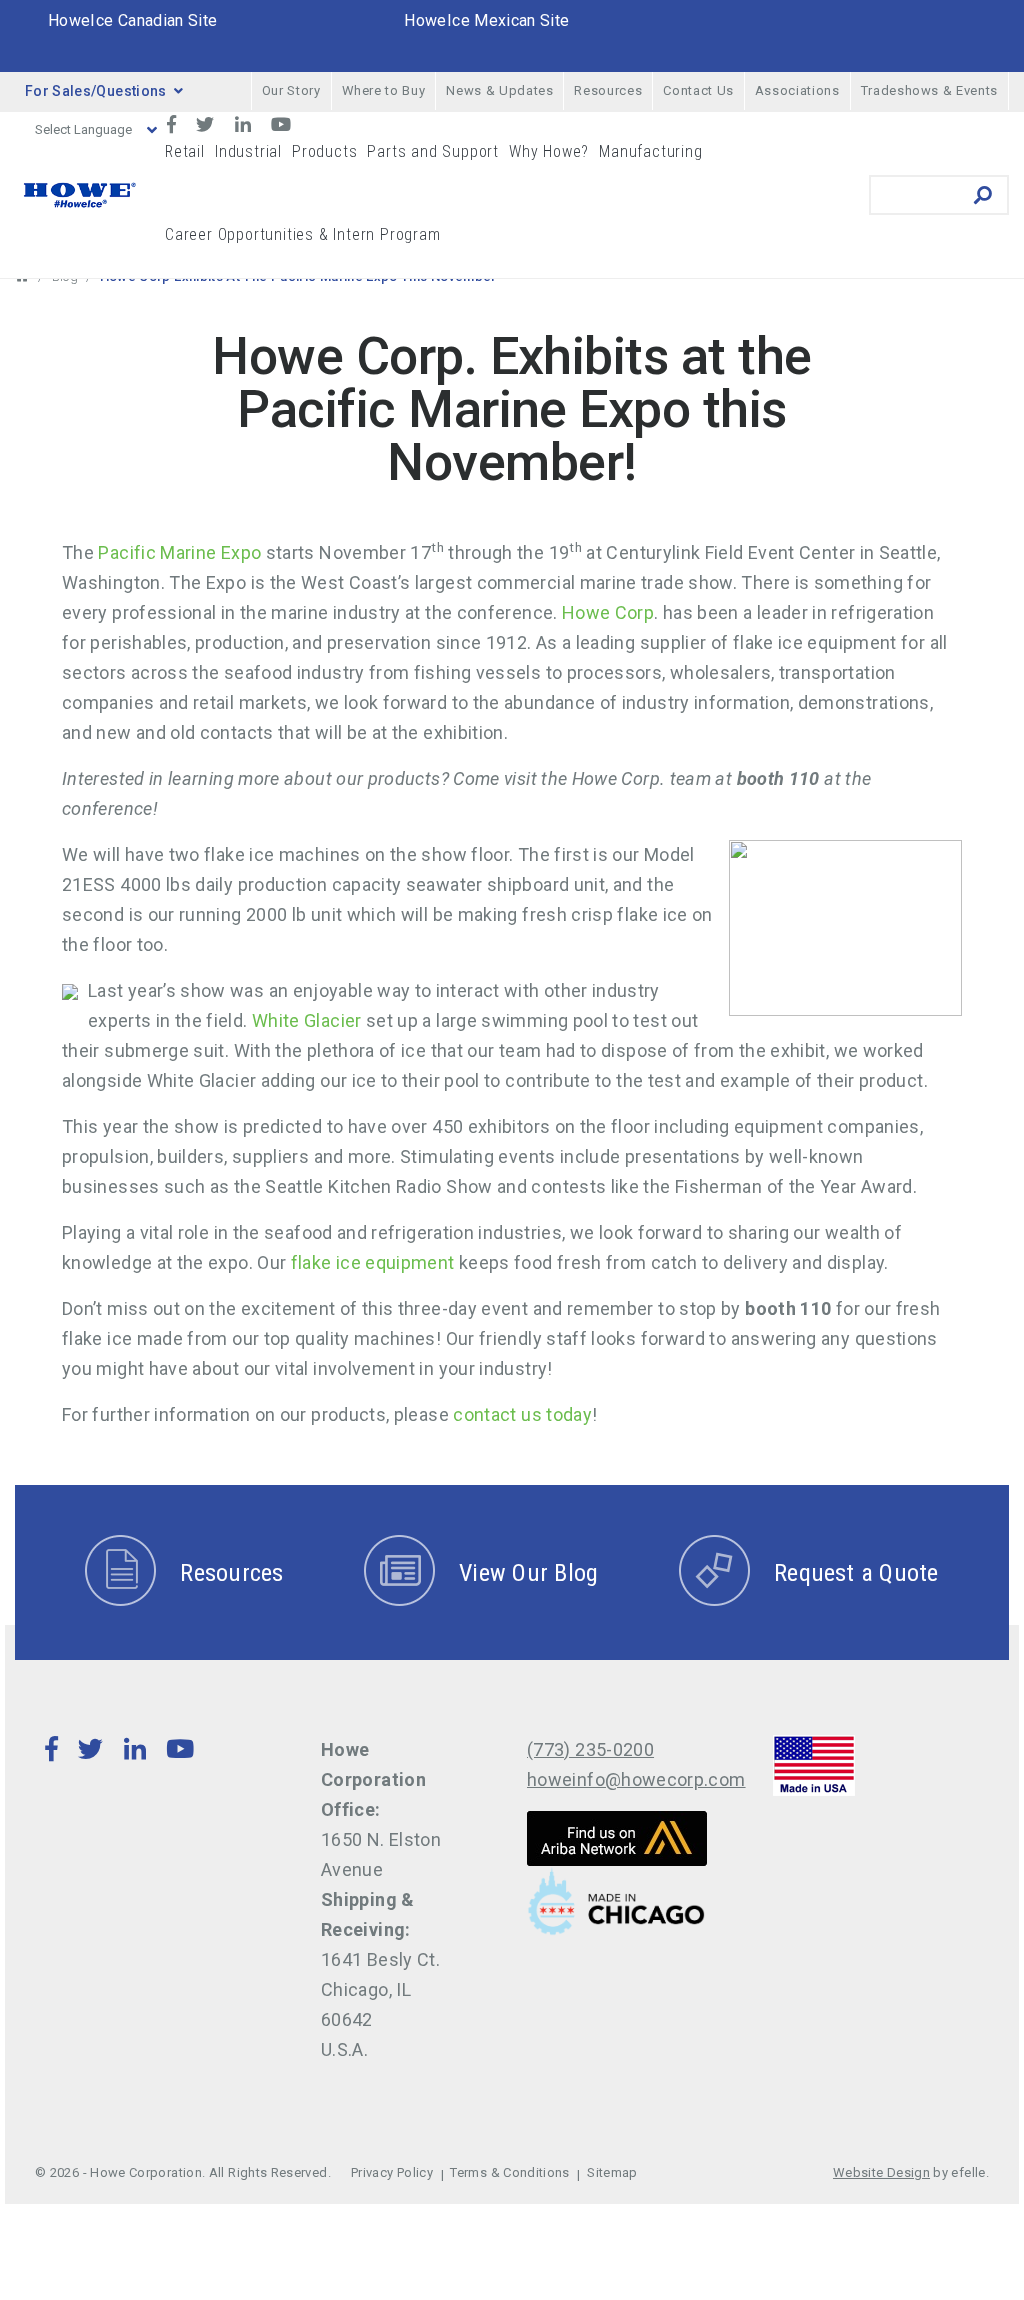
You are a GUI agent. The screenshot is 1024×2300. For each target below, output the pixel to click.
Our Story (291, 90)
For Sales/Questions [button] (96, 91)
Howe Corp (608, 612)
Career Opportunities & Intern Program (303, 234)
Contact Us (698, 90)
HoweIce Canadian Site (133, 20)
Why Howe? (549, 151)
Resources (608, 90)
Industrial (248, 151)
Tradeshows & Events (929, 90)
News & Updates (499, 90)
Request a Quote (856, 1573)
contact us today (522, 1414)
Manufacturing (650, 151)
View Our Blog (528, 1573)
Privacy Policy (392, 2172)
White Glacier (307, 1020)
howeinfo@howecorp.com (636, 1779)
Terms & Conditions (509, 2172)
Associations (797, 90)
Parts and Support (433, 151)
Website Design (881, 2172)
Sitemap (612, 2172)
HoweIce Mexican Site (486, 20)
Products (324, 151)
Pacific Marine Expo (179, 552)
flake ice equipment (373, 1262)
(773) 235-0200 (590, 1749)
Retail (185, 151)
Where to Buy (384, 90)
